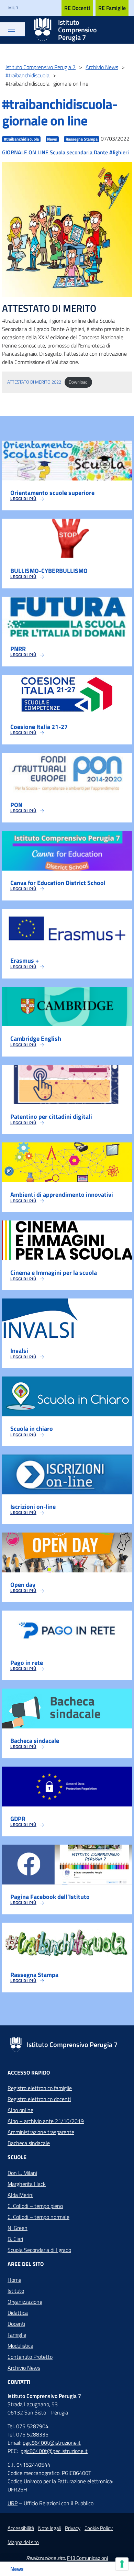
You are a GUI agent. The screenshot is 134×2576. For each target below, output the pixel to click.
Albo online (20, 2110)
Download (78, 382)
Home (14, 2280)
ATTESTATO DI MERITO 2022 (34, 382)
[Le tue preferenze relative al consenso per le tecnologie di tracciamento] (122, 2564)
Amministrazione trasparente (41, 2132)
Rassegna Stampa (82, 139)
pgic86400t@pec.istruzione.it (54, 2451)
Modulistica (20, 2346)
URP (13, 2503)
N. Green (18, 2228)
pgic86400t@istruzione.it (52, 2443)
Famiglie (17, 2335)
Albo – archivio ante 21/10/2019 (46, 2121)
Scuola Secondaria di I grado (39, 2250)
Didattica (18, 2313)
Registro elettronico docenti (39, 2099)
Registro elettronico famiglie (40, 2088)
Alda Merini (20, 2195)
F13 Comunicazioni (87, 2558)
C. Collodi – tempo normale (38, 2217)
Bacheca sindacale (29, 2143)
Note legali (49, 2528)
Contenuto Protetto (30, 2357)
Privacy (73, 2528)
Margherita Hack (27, 2184)
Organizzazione (25, 2302)
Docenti (16, 2324)
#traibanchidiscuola (21, 139)
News (52, 139)
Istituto (16, 2291)
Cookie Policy (99, 2528)
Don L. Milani (22, 2173)
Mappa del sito (23, 2542)
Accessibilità (21, 2528)
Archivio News (24, 2368)
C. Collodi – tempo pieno (35, 2206)
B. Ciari (15, 2239)
